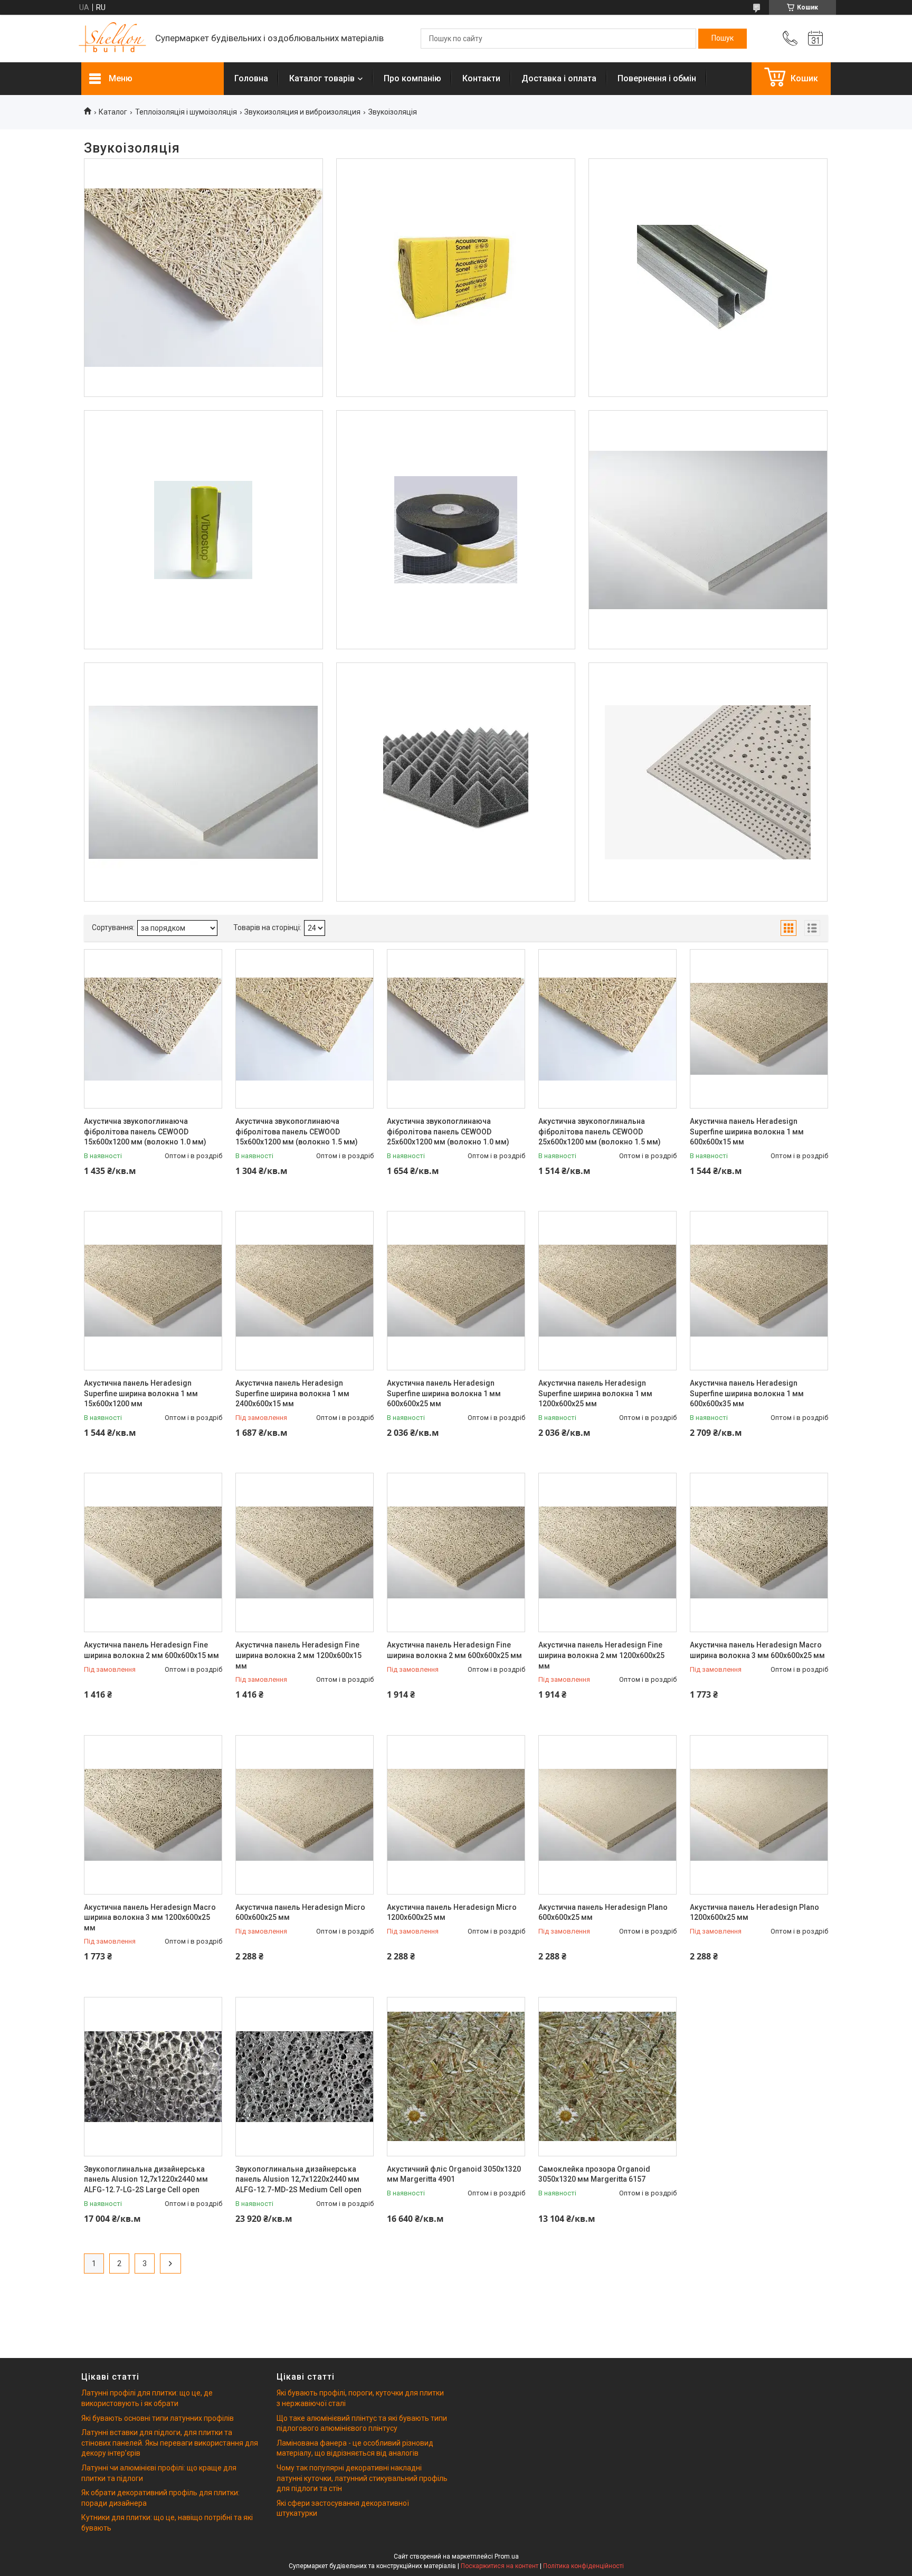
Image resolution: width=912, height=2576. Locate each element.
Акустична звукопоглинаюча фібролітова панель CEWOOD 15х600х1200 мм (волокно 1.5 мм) (297, 1131)
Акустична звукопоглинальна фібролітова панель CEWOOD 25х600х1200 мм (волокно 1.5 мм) (600, 1131)
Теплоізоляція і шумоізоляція (186, 112)
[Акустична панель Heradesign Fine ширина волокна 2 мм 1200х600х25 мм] (607, 1552)
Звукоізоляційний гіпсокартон (708, 197)
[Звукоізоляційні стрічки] (456, 530)
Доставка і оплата (559, 78)
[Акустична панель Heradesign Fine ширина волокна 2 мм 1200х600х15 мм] (305, 1552)
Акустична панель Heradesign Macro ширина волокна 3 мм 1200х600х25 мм (150, 1917)
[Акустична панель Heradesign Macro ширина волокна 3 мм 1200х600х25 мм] (153, 1815)
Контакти (481, 78)
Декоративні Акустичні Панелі (203, 197)
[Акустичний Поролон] (456, 782)
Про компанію (412, 78)
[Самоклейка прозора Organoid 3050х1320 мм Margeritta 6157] (607, 2077)
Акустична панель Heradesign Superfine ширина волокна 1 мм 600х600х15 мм (747, 1131)
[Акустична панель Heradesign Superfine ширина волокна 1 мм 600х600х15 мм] (759, 1029)
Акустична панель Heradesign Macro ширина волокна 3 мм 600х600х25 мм (757, 1650)
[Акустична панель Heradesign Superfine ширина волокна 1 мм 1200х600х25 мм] (607, 1291)
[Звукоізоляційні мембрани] (203, 530)
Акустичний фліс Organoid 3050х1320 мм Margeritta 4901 (454, 2174)
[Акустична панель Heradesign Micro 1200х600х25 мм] (456, 1815)
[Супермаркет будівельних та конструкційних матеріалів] (113, 39)
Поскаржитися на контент (500, 2566)
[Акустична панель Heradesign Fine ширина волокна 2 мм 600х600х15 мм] (153, 1552)
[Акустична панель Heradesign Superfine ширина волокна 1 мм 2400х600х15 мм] (305, 1291)
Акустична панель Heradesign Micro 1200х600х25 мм (452, 1912)
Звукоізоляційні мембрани (203, 450)
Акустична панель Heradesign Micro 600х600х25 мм (300, 1912)
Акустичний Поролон (455, 702)
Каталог (113, 112)
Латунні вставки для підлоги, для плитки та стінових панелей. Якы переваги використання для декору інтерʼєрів (170, 2443)
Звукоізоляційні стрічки (456, 450)
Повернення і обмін (657, 78)
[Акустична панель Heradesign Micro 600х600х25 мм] (305, 1815)
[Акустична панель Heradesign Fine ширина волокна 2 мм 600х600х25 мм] (456, 1552)
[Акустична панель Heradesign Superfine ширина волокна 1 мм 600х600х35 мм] (759, 1291)
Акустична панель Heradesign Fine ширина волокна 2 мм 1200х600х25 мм (601, 1655)
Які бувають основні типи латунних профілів (158, 2418)
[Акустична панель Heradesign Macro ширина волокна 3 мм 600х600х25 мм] (759, 1552)
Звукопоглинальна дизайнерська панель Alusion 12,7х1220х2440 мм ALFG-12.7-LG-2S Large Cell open (146, 2179)
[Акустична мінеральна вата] (456, 278)
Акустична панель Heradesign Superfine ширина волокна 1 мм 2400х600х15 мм (292, 1393)
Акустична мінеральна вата (456, 197)
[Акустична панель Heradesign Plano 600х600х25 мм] (607, 1815)
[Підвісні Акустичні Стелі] (708, 530)
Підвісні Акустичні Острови (203, 702)
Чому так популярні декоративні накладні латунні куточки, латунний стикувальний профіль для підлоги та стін (362, 2478)
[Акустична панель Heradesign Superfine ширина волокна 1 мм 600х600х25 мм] (456, 1291)
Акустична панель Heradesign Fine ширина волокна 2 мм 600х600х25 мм (454, 1650)
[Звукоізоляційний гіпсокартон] (708, 278)
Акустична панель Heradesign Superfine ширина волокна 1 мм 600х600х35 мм (747, 1393)
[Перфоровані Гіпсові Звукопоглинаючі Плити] (708, 782)
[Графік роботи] (815, 39)
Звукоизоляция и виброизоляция (302, 112)
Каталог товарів (322, 78)
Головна (251, 78)
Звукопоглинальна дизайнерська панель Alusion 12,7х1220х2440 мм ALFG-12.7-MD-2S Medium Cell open (298, 2179)
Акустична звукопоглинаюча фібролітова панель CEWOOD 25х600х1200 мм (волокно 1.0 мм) (448, 1131)
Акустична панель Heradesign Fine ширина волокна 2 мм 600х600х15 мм (151, 1650)
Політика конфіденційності (583, 2566)
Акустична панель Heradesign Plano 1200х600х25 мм (754, 1912)
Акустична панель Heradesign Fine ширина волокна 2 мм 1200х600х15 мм (298, 1655)
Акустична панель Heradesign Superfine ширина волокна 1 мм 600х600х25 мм (444, 1393)
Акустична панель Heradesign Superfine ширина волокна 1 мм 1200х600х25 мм (595, 1393)
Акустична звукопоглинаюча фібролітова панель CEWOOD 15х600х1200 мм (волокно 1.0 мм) (145, 1131)
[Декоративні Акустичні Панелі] (203, 278)
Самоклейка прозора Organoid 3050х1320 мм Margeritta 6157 (594, 2174)
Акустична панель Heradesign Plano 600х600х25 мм (603, 1912)
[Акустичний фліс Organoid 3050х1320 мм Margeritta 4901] (456, 2077)
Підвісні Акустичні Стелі (708, 450)
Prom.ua (507, 2556)
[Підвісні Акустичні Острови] (203, 782)
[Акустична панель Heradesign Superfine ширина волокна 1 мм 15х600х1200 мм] (153, 1291)
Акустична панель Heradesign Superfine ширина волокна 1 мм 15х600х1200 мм (141, 1393)
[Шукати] (723, 39)
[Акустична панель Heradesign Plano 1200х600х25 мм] (759, 1815)
